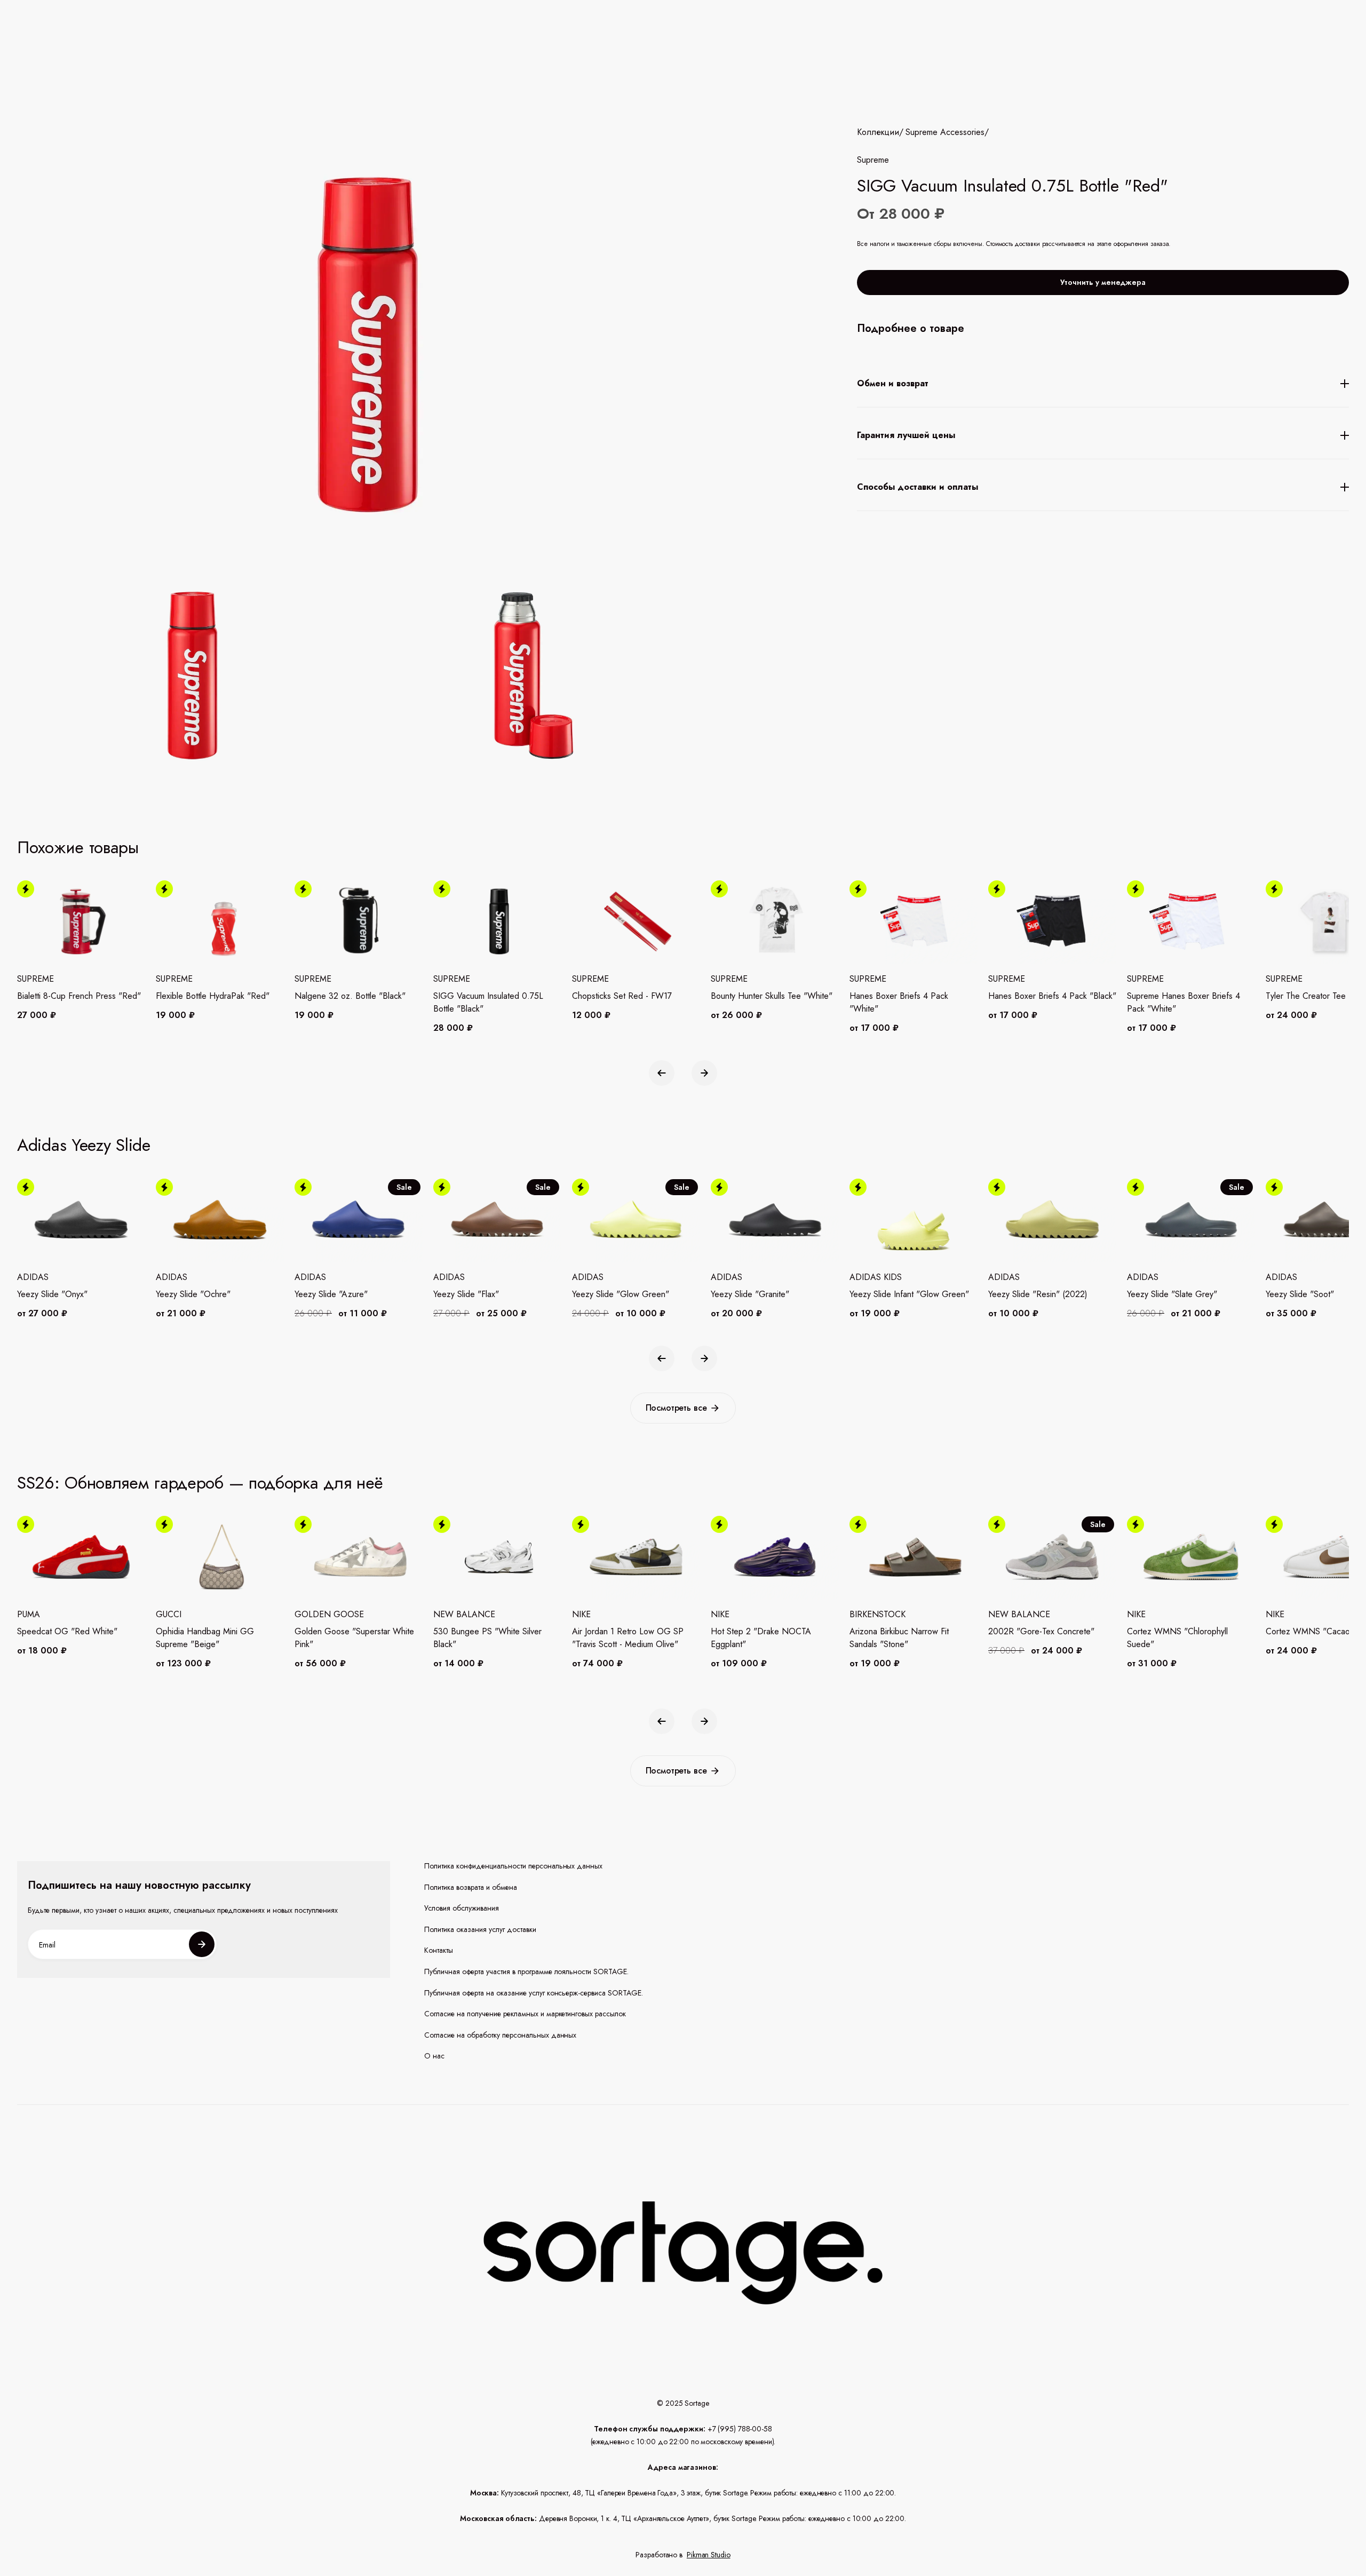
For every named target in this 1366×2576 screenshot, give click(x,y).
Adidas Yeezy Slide (84, 1145)
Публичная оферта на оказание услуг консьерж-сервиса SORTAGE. (534, 1993)
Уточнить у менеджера (1103, 282)
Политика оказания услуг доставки (480, 1930)
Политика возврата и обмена (471, 1887)
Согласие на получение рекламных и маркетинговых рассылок (525, 2014)
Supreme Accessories (945, 132)
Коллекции (878, 132)
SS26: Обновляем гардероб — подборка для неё (200, 1483)
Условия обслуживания (462, 1908)
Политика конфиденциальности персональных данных (514, 1866)
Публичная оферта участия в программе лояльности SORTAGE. (526, 1972)
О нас (434, 2056)
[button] (662, 1073)
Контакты (439, 1950)
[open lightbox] (359, 678)
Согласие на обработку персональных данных (501, 2035)
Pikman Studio (709, 2555)
